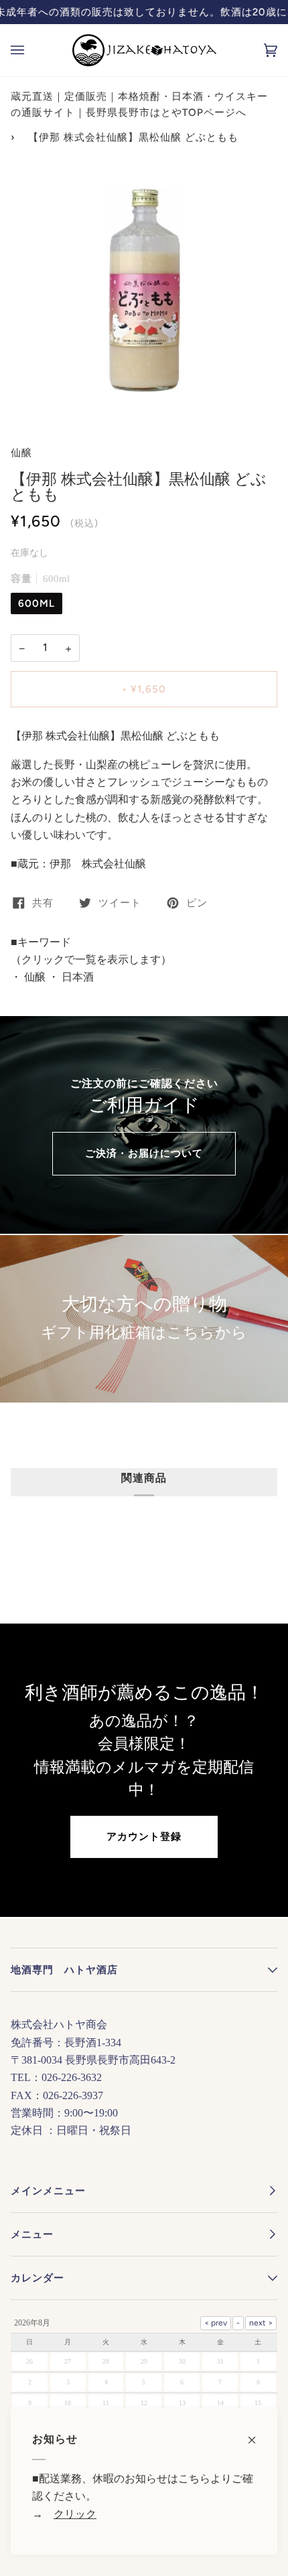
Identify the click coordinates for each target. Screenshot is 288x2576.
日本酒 (76, 977)
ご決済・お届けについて (144, 1153)
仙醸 (21, 453)
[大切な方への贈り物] (144, 1319)
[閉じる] (258, 2433)
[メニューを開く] (31, 50)
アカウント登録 (144, 1837)
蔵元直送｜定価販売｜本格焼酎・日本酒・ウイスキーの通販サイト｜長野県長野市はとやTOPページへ (139, 104)
